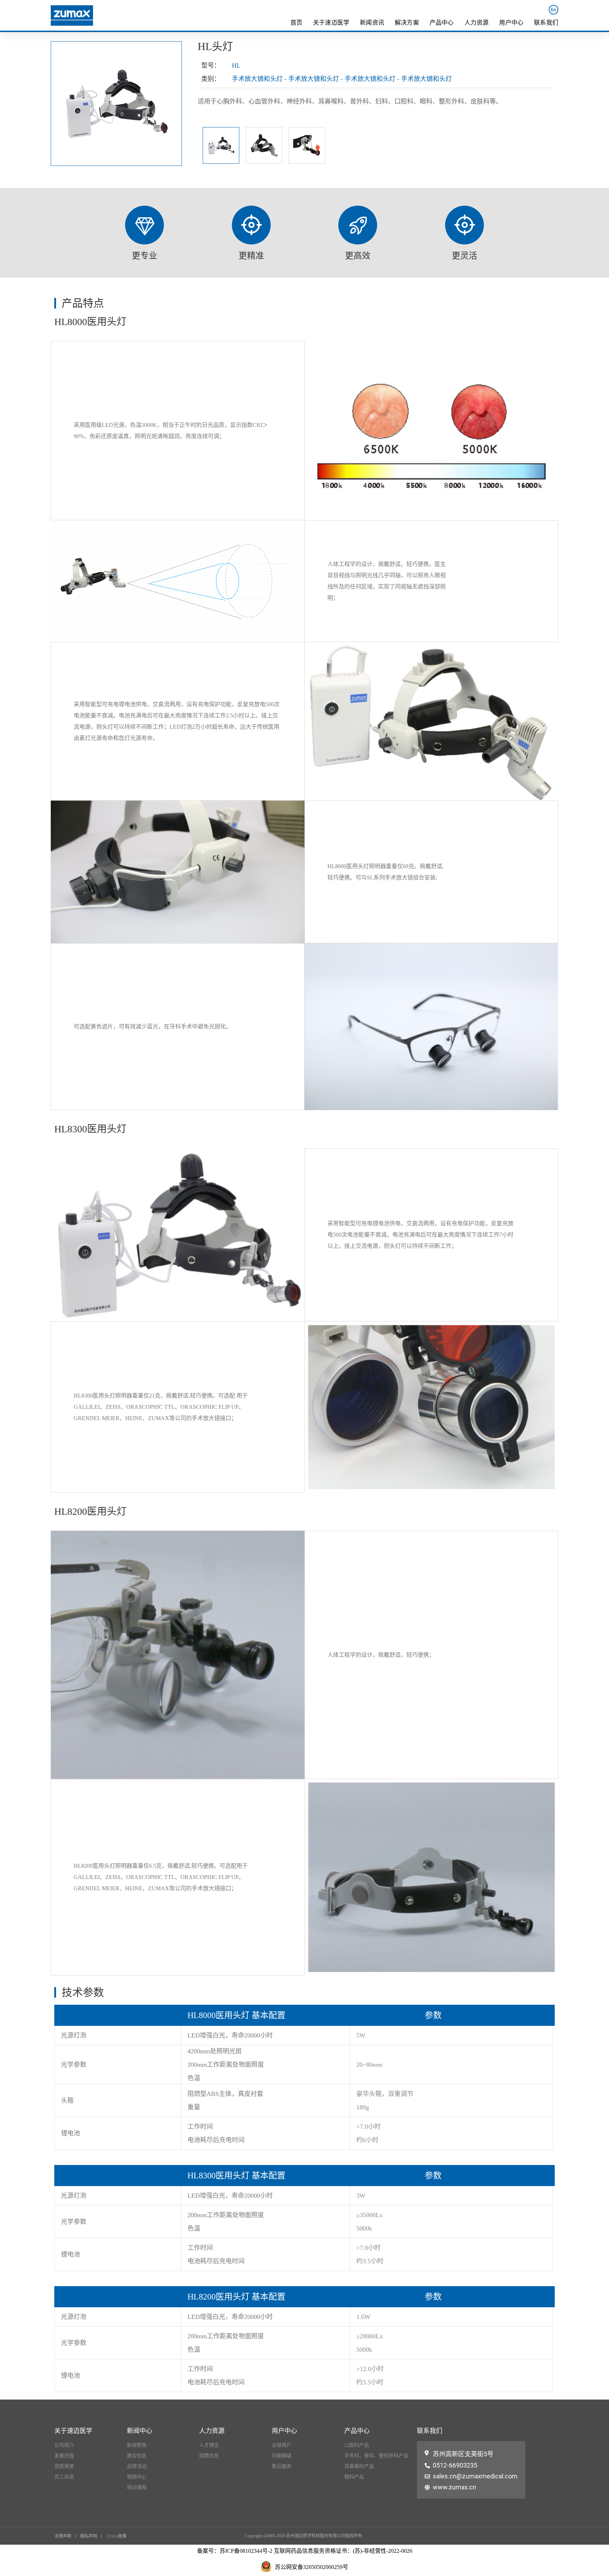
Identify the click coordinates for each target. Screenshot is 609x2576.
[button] (65, 2536)
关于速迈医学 (331, 23)
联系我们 (546, 23)
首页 (296, 23)
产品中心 (442, 23)
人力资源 (477, 23)
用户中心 (511, 23)
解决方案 (407, 23)
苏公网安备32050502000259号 (312, 2567)
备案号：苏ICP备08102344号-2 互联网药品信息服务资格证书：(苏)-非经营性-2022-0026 (305, 2551)
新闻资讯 (372, 23)
